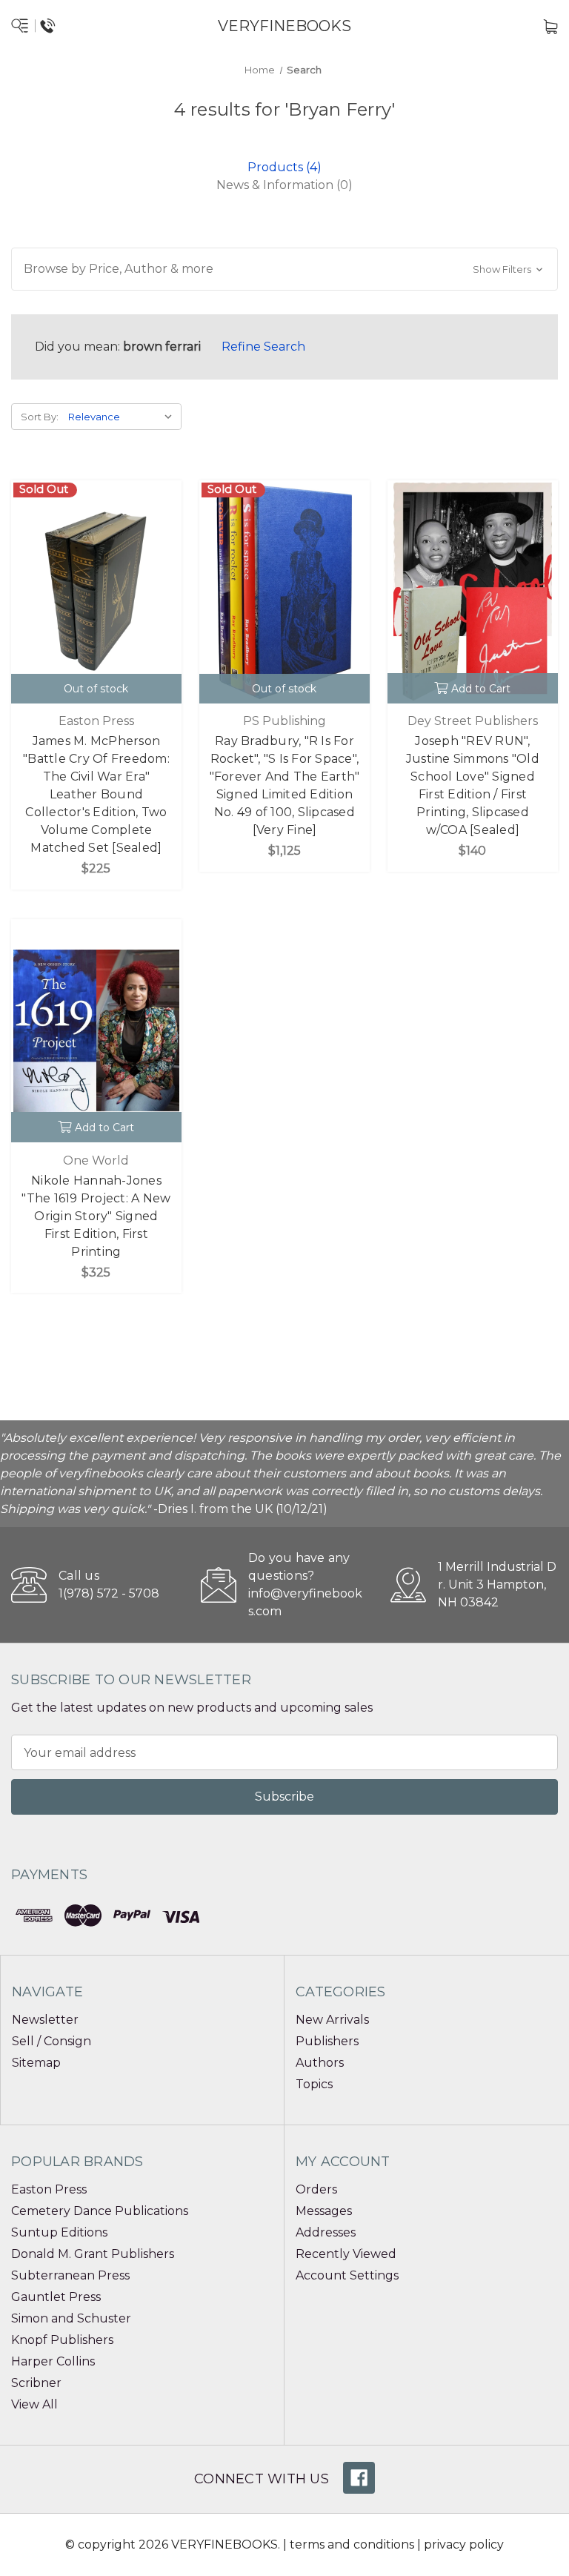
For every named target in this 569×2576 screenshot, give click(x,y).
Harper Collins (53, 2361)
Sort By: (40, 417)
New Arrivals (332, 2020)
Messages (324, 2211)
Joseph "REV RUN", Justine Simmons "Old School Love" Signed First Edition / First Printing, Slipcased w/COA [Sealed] (473, 785)
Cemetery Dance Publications (100, 2211)
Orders (316, 2189)
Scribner (36, 2383)
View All (34, 2404)
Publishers (327, 2041)
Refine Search (263, 347)
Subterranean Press (70, 2275)
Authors (320, 2063)
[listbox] (123, 417)
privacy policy (464, 2544)
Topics (314, 2084)
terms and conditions (352, 2544)
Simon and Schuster (71, 2318)
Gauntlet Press (56, 2297)
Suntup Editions (59, 2232)
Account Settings (347, 2275)
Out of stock (96, 689)
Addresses (326, 2232)
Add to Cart (481, 689)
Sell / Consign (51, 2041)
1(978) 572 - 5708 (109, 1593)
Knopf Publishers (62, 2340)
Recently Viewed (346, 2254)
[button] (284, 269)
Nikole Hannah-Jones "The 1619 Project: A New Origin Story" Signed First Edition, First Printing (96, 1216)
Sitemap (36, 2063)
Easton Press (49, 2189)
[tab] (284, 167)
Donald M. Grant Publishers (93, 2254)
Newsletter (45, 2020)
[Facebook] (359, 2478)
